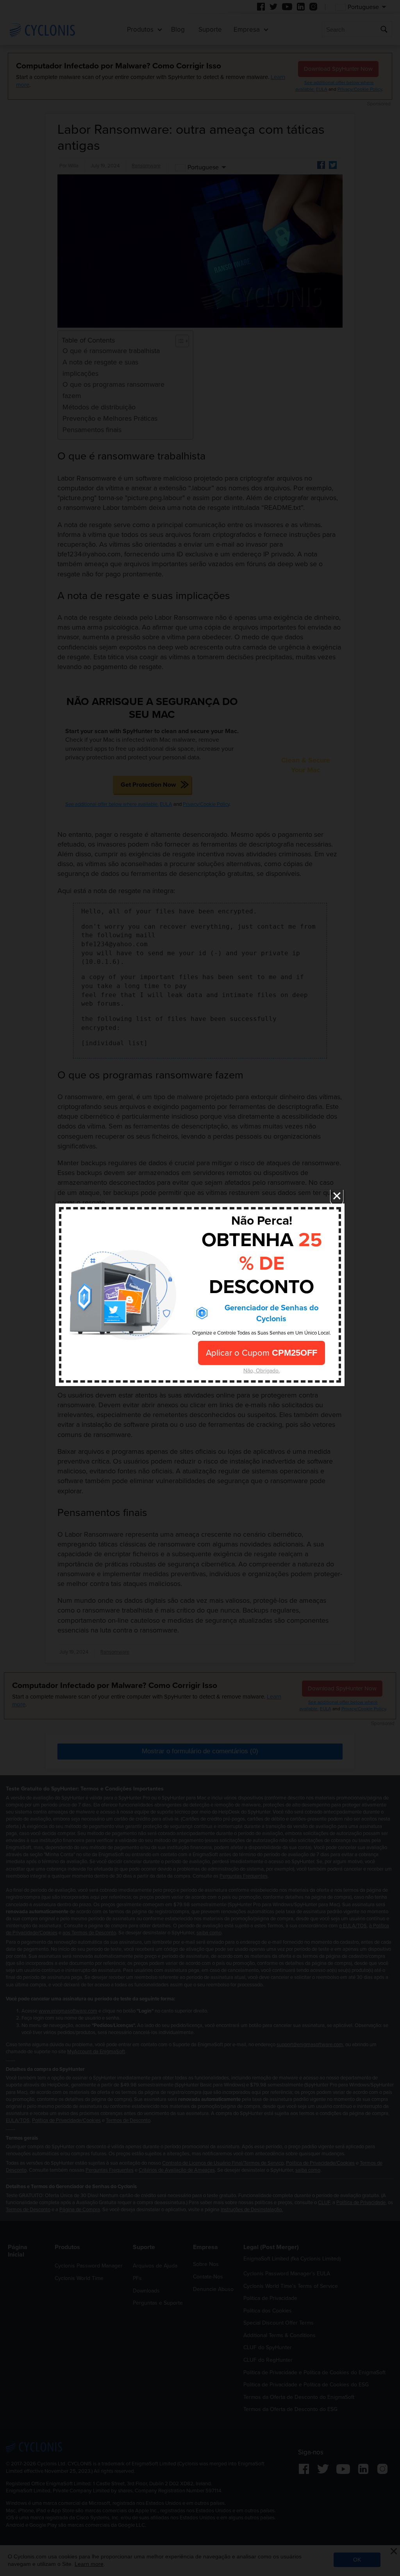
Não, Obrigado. (262, 1370)
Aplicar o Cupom (262, 1353)
